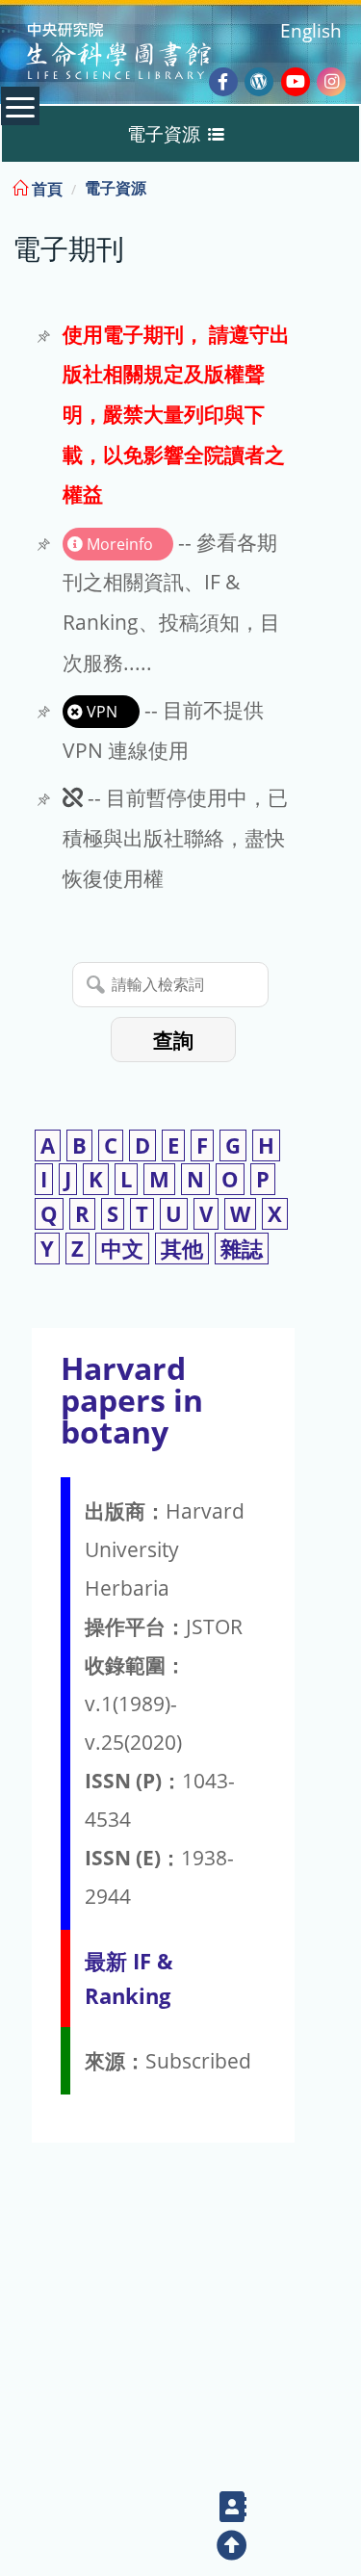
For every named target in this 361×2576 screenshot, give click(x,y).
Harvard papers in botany (132, 1400)
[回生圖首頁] (143, 53)
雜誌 (242, 1249)
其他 (182, 1249)
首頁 (45, 189)
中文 (122, 1249)
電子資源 (116, 188)
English (311, 30)
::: (345, 185)
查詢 (173, 1041)
